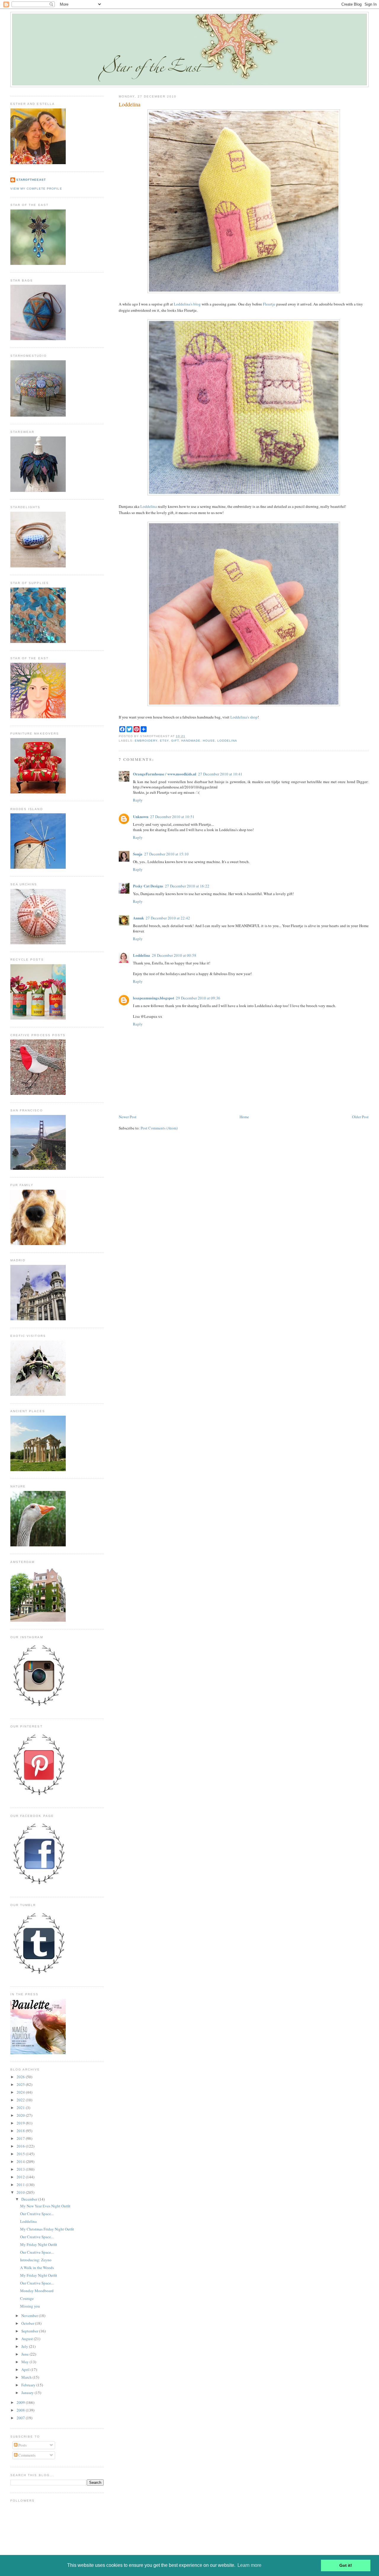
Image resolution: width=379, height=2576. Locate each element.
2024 (21, 2092)
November (30, 2316)
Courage (27, 2298)
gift (175, 741)
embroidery (146, 741)
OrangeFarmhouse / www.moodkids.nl (165, 774)
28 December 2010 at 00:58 (174, 955)
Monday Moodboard (37, 2291)
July (25, 2346)
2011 (21, 2185)
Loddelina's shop (244, 717)
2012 (21, 2177)
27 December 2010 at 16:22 (187, 886)
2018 (21, 2131)
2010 (21, 2192)
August (28, 2339)
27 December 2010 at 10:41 (220, 774)
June (25, 2354)
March (27, 2377)
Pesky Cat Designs (148, 886)
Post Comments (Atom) (159, 1128)
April (26, 2369)
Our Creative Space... (37, 2214)
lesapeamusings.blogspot (154, 998)
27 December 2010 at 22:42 (168, 918)
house (209, 741)
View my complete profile (36, 189)
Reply (138, 800)
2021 (21, 2108)
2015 (21, 2154)
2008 (21, 2410)
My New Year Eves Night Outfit (45, 2206)
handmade (191, 741)
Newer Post (128, 1117)
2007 (21, 2418)
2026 (21, 2077)
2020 (21, 2115)
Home (244, 1117)
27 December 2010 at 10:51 (172, 817)
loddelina (227, 741)
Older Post (360, 1117)
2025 (21, 2084)
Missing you (30, 2306)
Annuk (138, 918)
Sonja (138, 854)
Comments (27, 2455)
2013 (21, 2169)
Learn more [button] (249, 2565)
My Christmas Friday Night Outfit (47, 2229)
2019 (21, 2123)
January (28, 2393)
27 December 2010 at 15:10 (166, 854)
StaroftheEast (31, 180)
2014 (21, 2161)
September (30, 2331)
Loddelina (130, 104)
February (29, 2385)
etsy (164, 741)
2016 (21, 2146)
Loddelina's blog (187, 304)
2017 (21, 2138)
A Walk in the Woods (37, 2268)
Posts (22, 2445)
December (30, 2199)
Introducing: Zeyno (36, 2260)
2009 (21, 2402)
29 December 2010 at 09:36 (198, 998)
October (28, 2323)
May (25, 2362)
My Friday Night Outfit (39, 2244)
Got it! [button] (346, 2565)
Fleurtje (269, 304)
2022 (21, 2100)
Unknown (141, 816)
